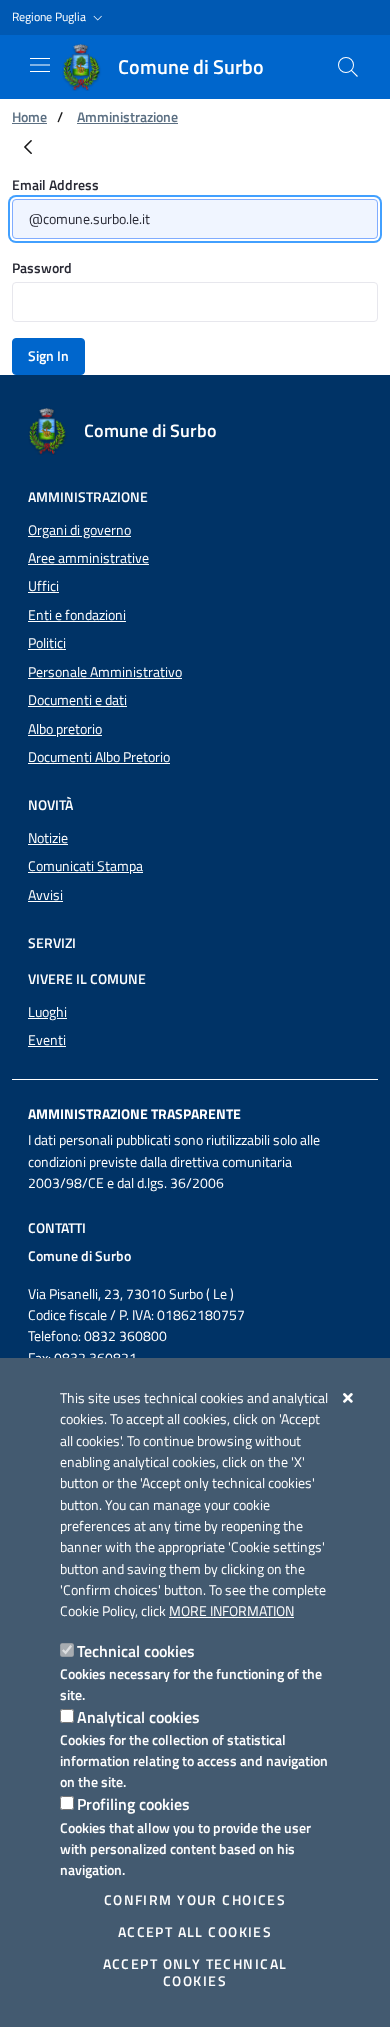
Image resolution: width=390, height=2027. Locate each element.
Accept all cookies (195, 1932)
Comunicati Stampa (85, 866)
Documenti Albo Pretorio (99, 757)
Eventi (47, 1040)
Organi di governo (79, 530)
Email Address (55, 184)
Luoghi (47, 1012)
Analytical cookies (138, 1717)
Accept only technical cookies (195, 1972)
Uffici (43, 586)
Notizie (48, 838)
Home (29, 116)
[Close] (348, 1398)
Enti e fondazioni (77, 615)
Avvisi (45, 895)
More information (231, 1611)
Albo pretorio (65, 729)
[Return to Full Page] (28, 148)
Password (42, 267)
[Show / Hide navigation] (40, 65)
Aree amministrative (88, 558)
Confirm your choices (195, 1900)
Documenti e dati (77, 700)
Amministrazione (127, 116)
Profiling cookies (133, 1804)
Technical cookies (136, 1651)
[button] (59, 17)
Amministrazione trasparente (134, 1114)
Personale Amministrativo (105, 672)
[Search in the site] (348, 67)
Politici (47, 643)
